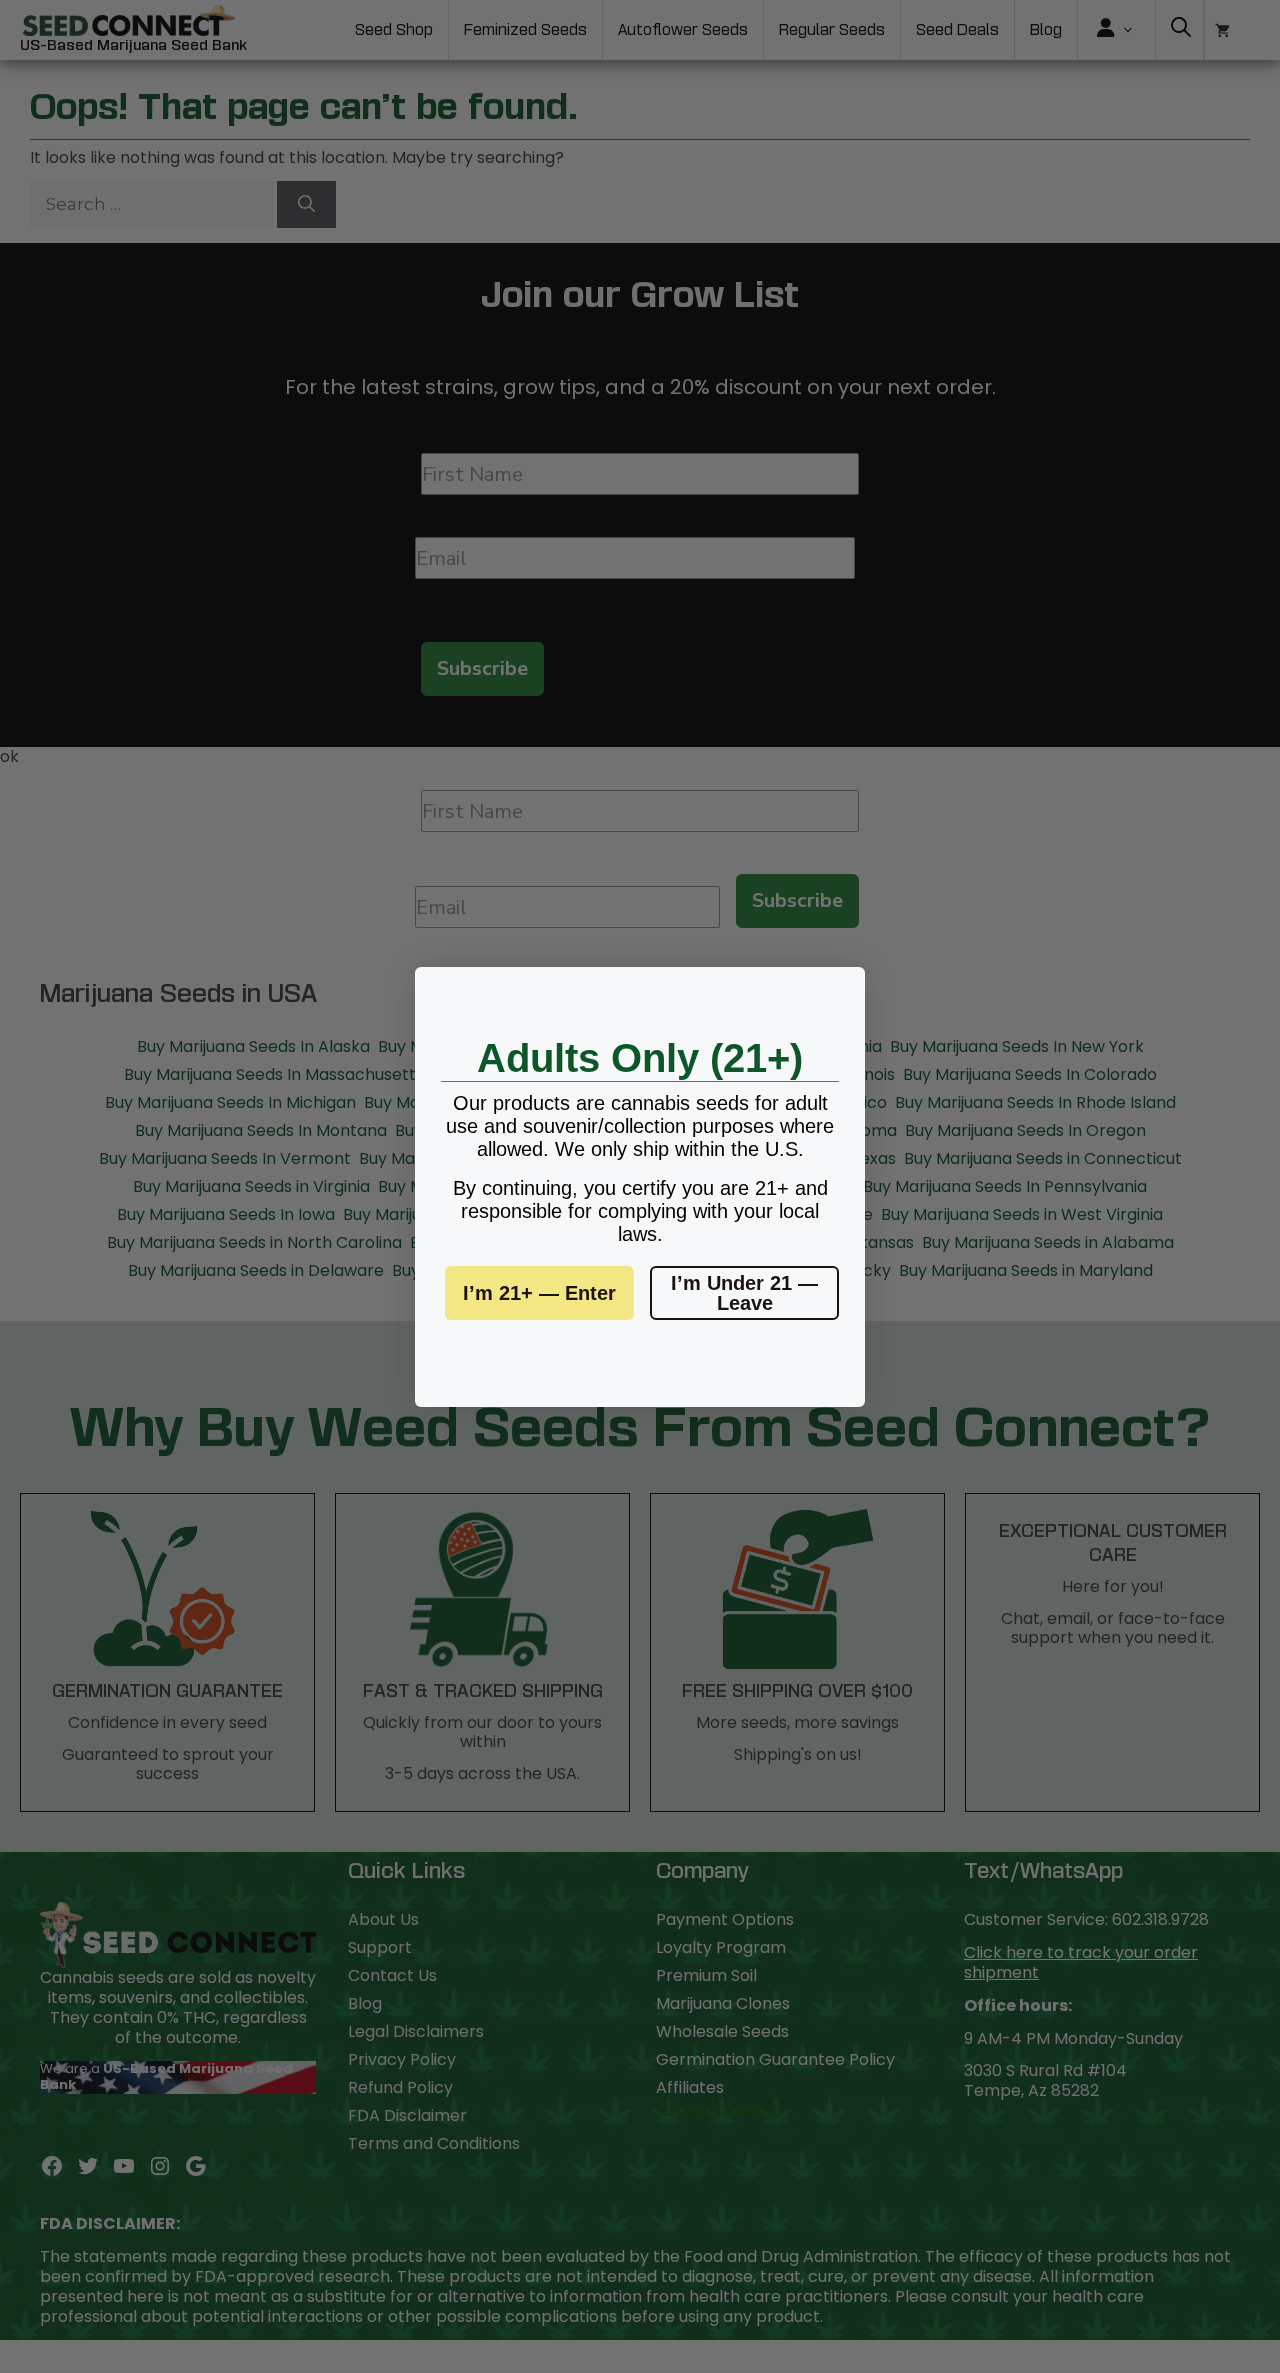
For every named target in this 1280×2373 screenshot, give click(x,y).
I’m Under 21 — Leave (744, 1293)
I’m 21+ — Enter (539, 1293)
